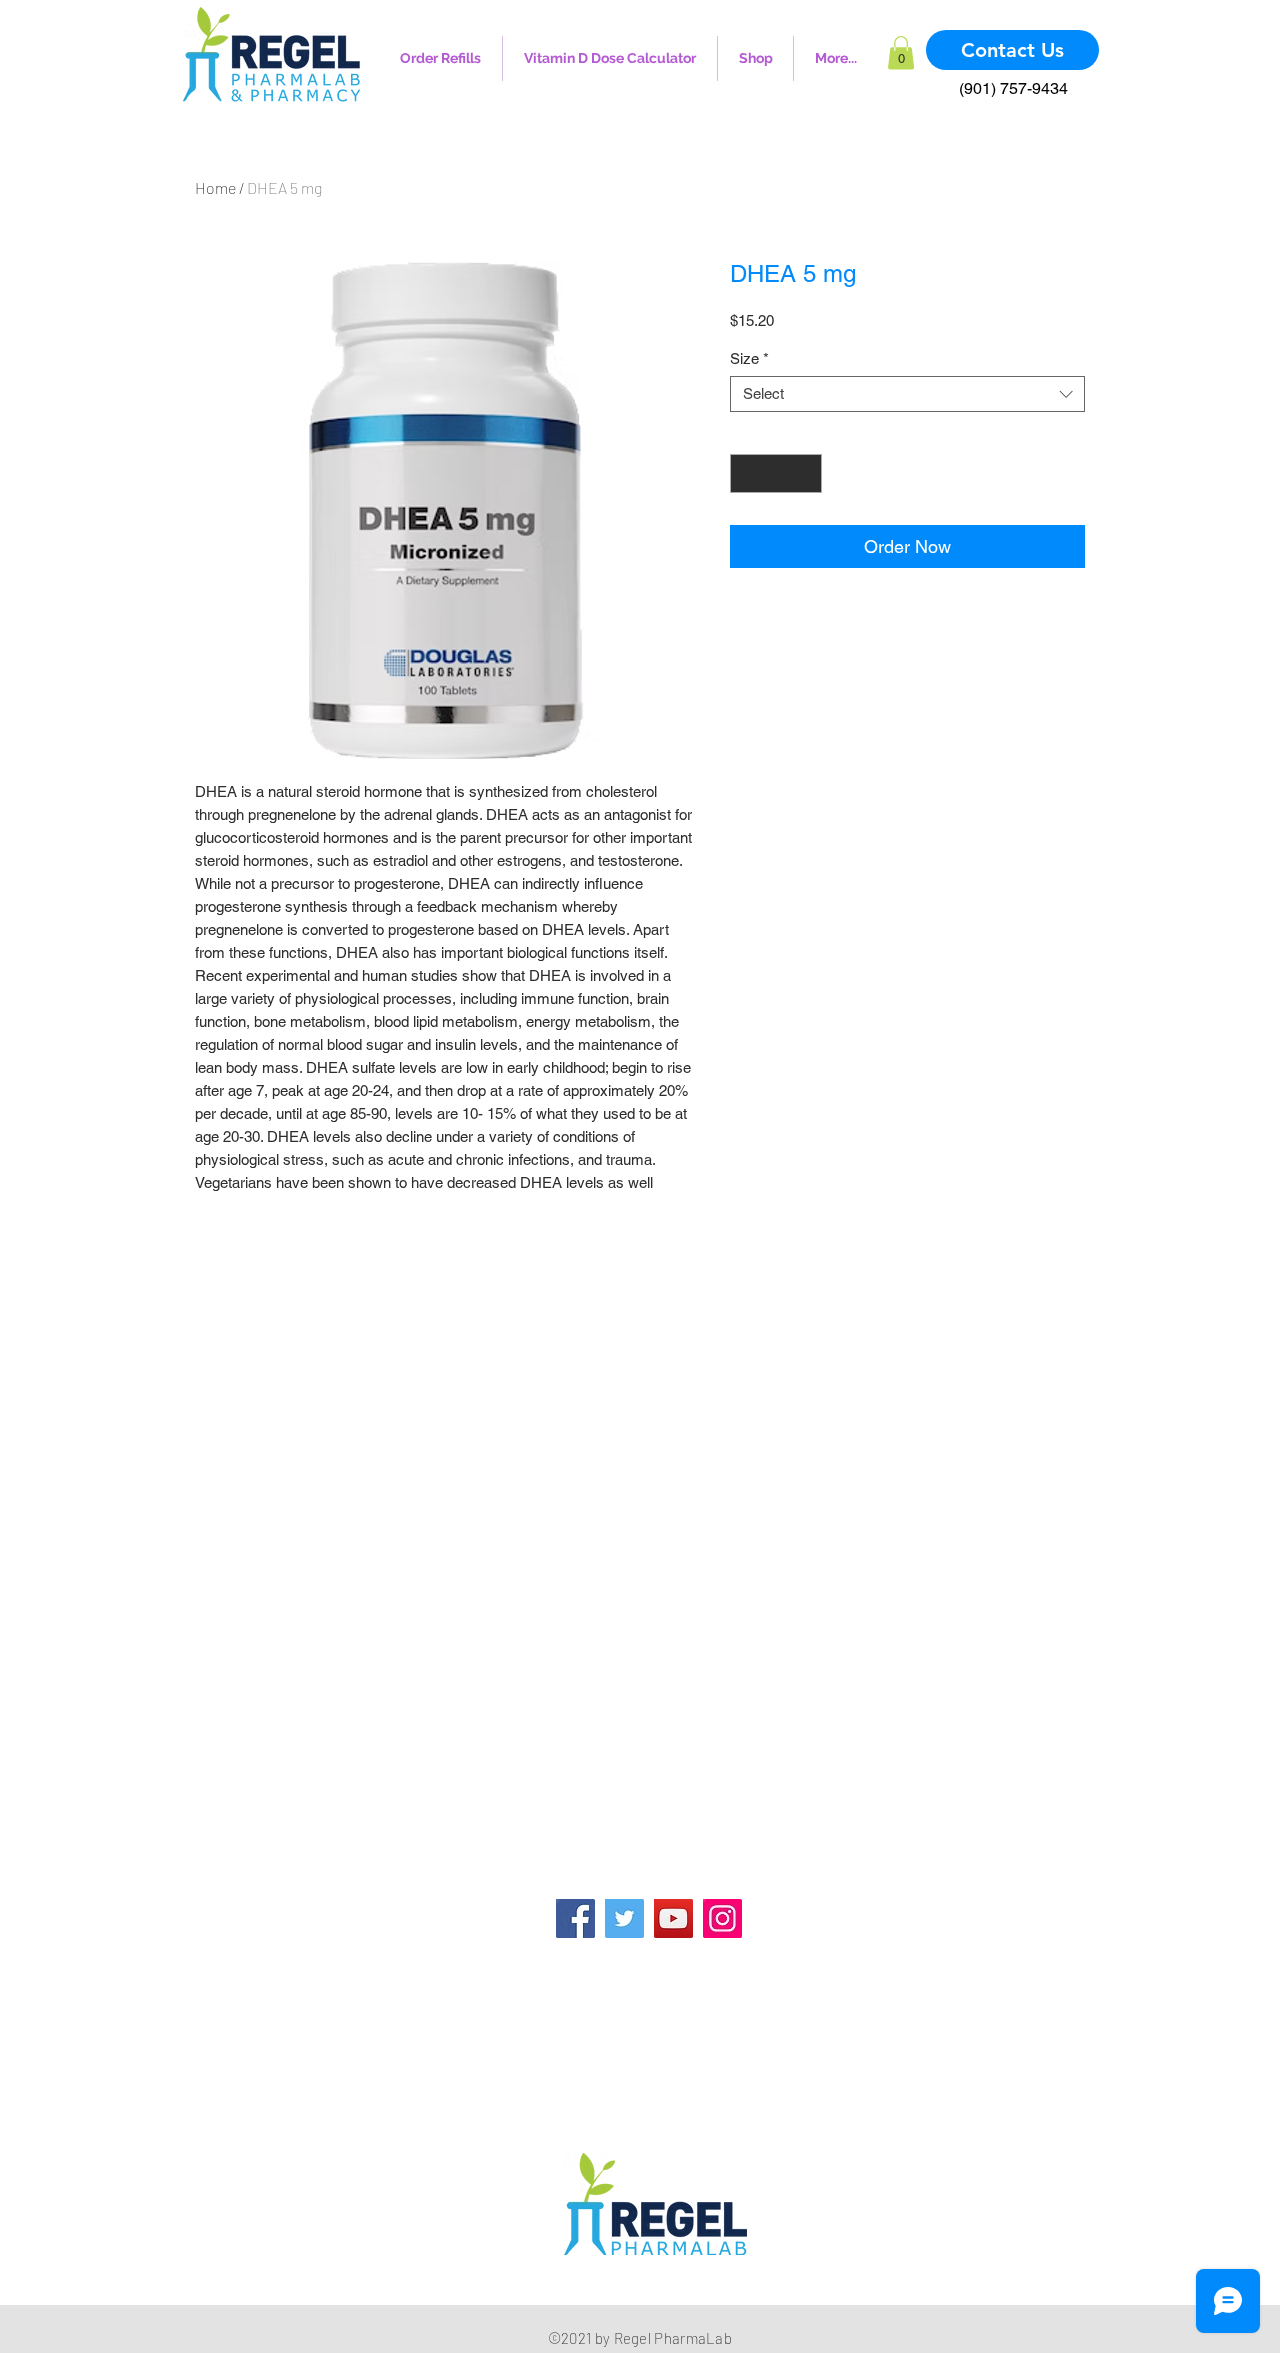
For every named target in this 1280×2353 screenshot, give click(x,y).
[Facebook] (575, 1918)
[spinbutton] (776, 473)
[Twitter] (624, 1918)
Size (749, 358)
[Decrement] (746, 473)
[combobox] (907, 394)
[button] (901, 52)
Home (215, 187)
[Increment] (806, 473)
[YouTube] (673, 1918)
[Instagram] (722, 1918)
